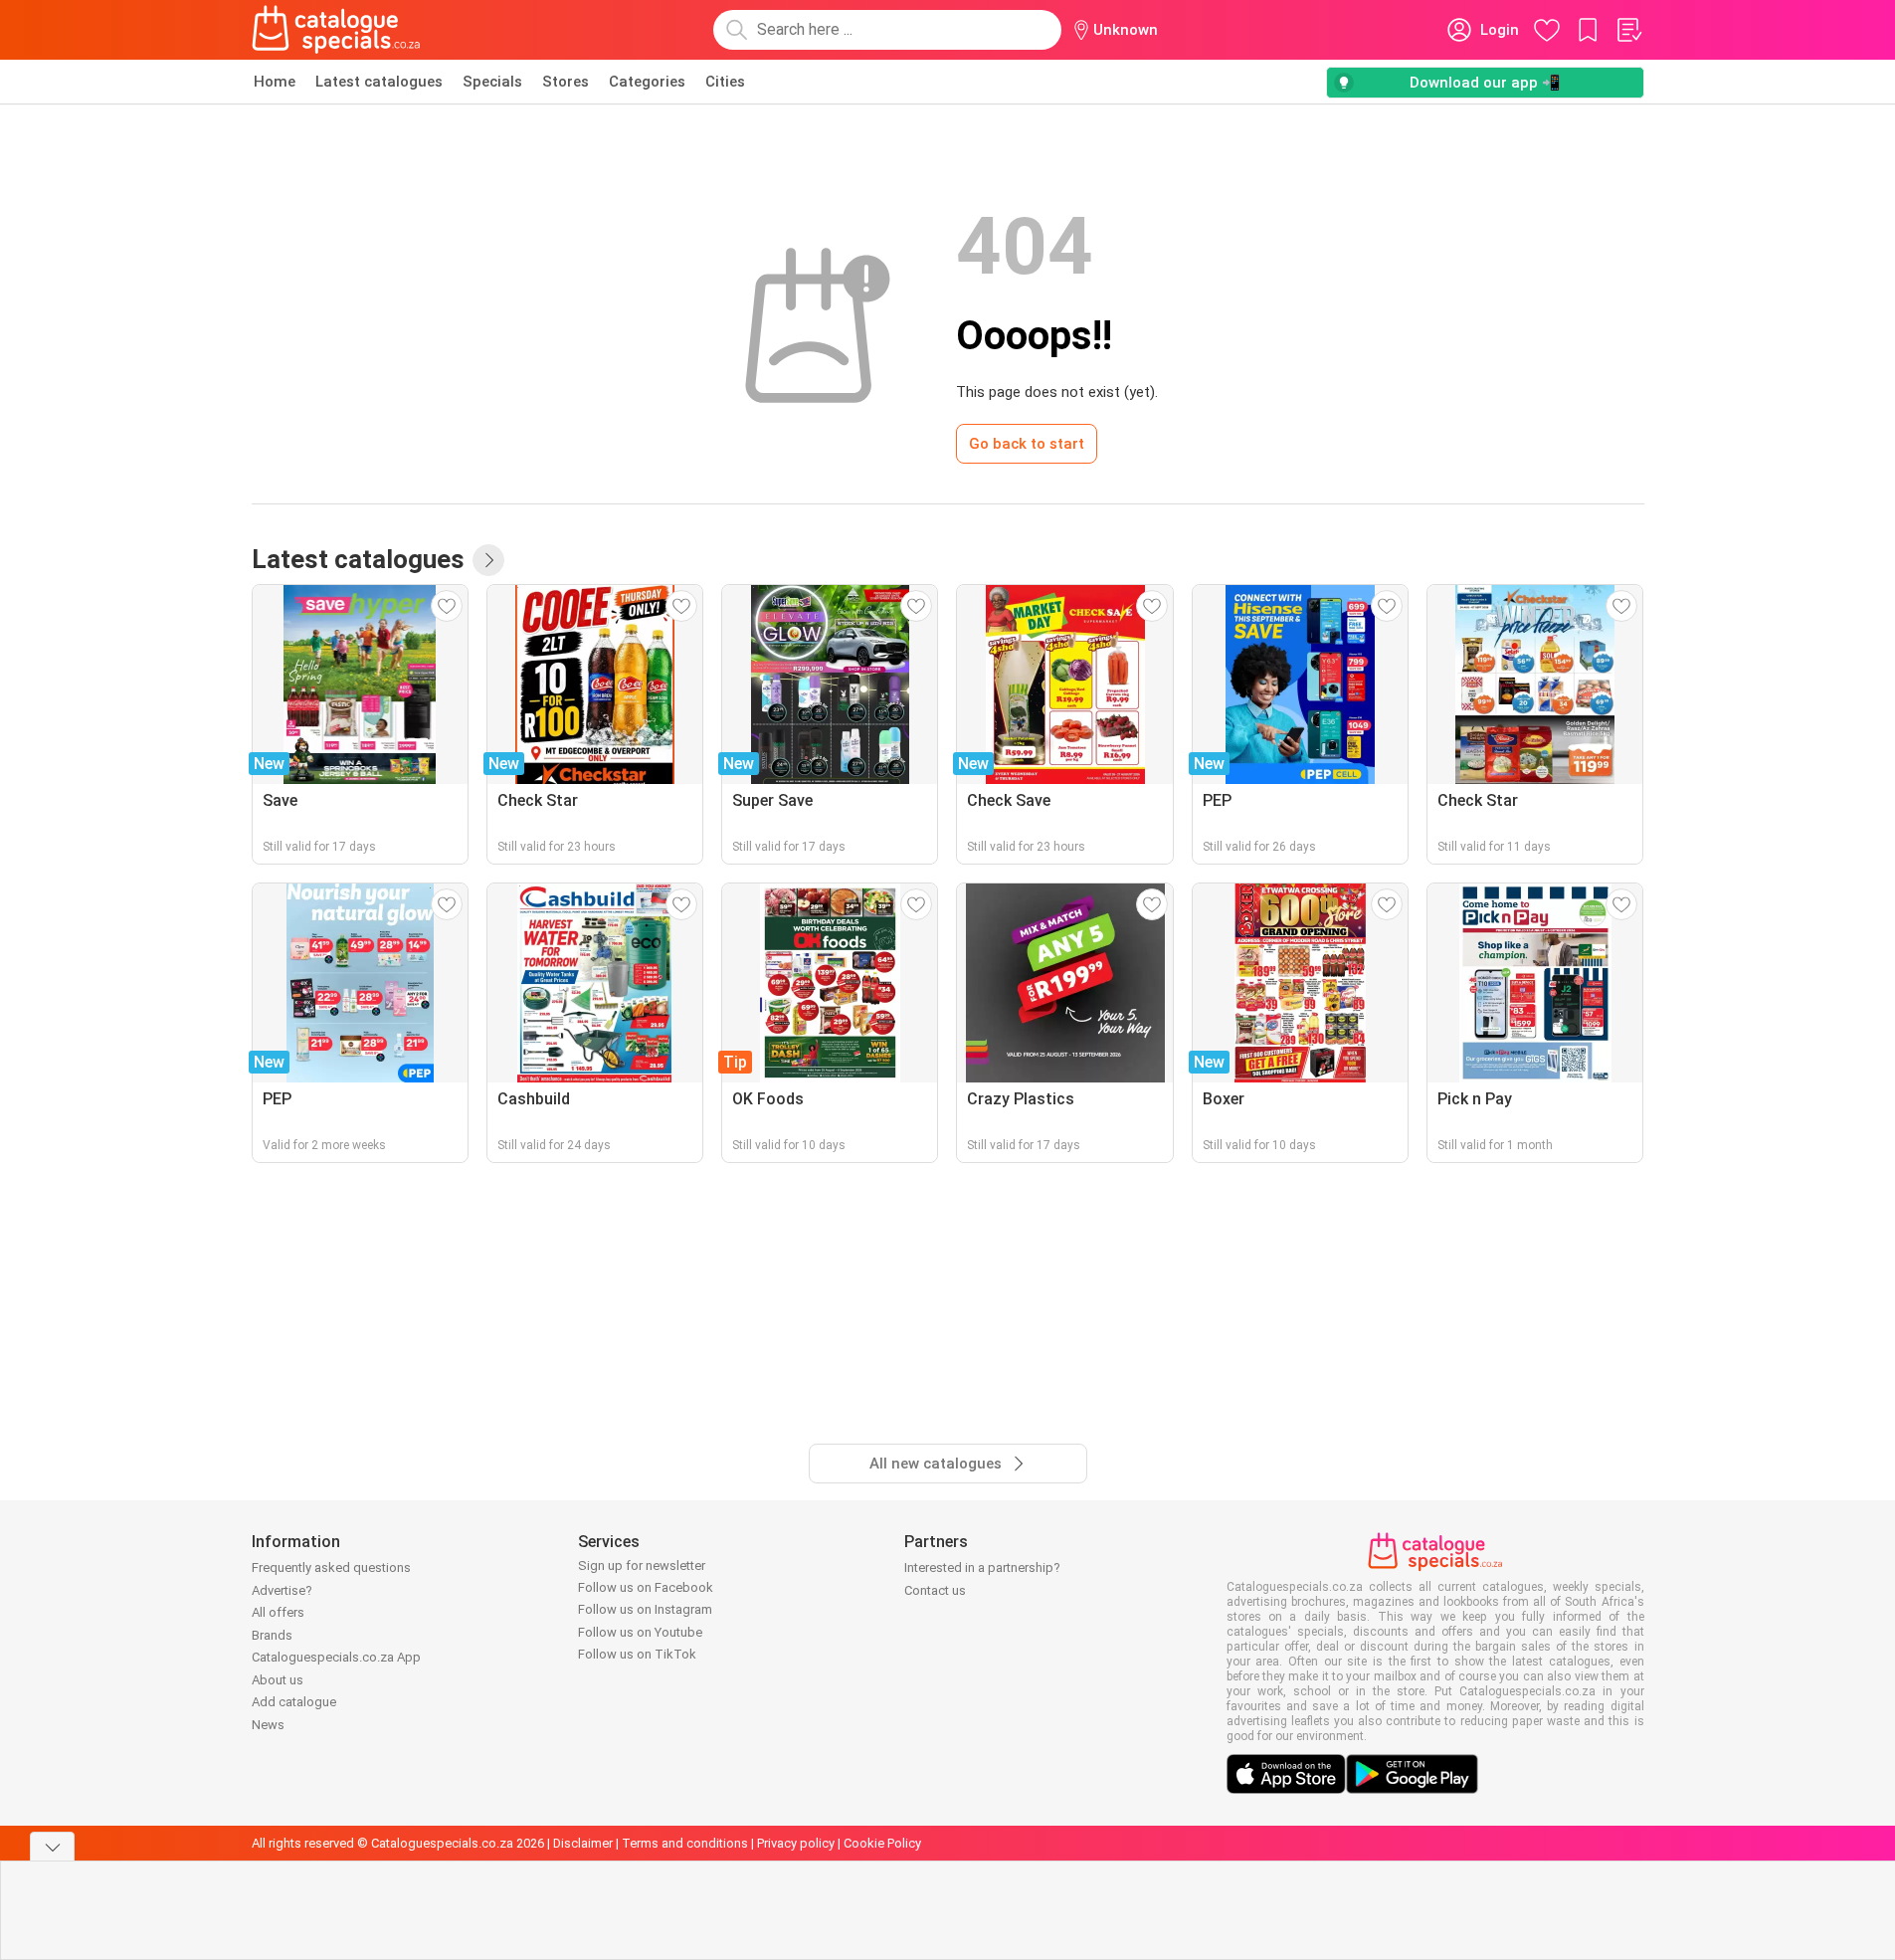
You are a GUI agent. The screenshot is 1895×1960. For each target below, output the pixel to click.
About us (278, 1680)
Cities (725, 82)
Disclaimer (583, 1843)
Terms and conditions (685, 1843)
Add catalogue (294, 1702)
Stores (566, 82)
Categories (647, 82)
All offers (278, 1612)
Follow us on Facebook (646, 1587)
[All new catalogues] (488, 560)
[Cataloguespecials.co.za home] (336, 30)
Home (275, 82)
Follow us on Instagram (645, 1609)
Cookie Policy (882, 1843)
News (268, 1725)
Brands (272, 1635)
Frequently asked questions (331, 1568)
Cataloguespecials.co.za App (336, 1657)
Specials (492, 82)
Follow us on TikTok (637, 1654)
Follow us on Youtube (640, 1632)
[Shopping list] (1628, 30)
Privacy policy (796, 1843)
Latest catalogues (379, 82)
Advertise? (282, 1590)
